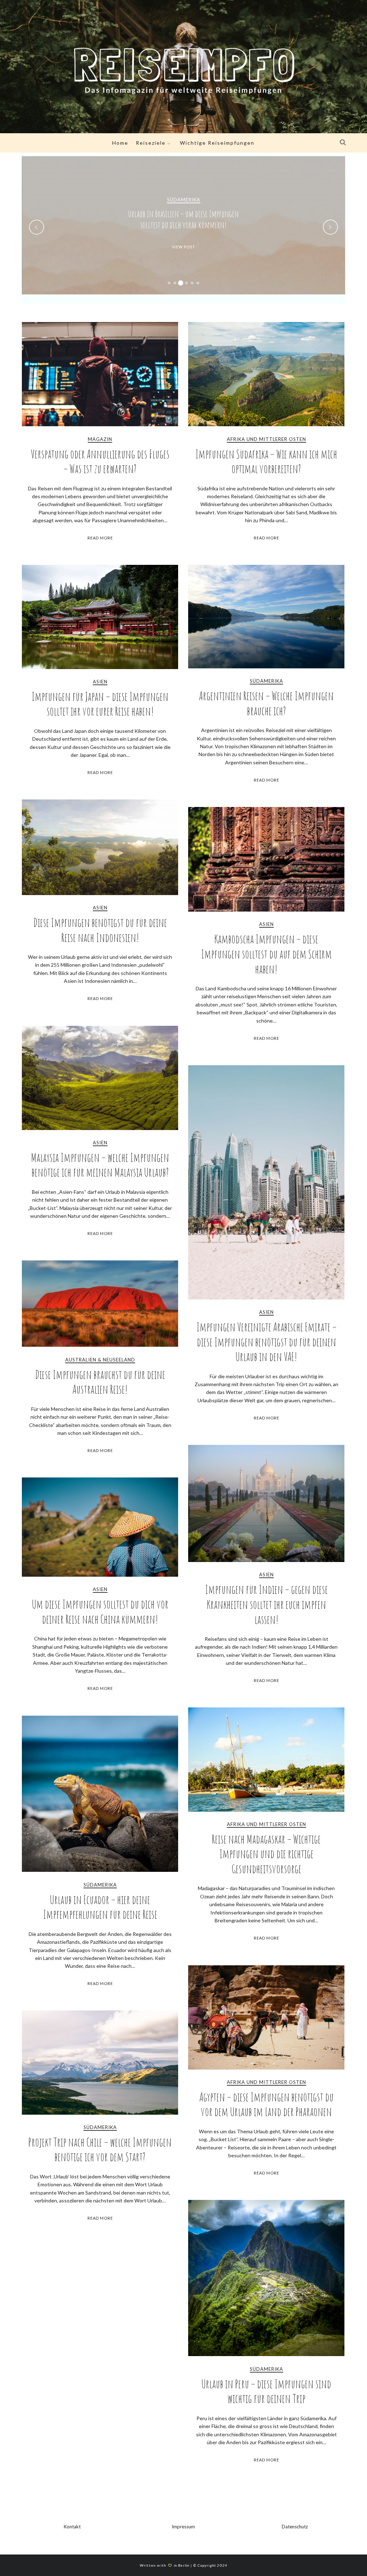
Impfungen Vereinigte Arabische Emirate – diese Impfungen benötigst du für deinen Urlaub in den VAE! (266, 1342)
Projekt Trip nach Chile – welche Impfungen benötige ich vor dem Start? (100, 2150)
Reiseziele (151, 143)
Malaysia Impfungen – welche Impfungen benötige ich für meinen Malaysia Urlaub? (100, 1165)
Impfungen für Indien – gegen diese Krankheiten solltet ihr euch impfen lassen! (266, 1604)
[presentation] (37, 227)
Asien (100, 682)
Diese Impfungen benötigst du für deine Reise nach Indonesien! (100, 930)
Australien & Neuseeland (100, 1360)
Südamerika (266, 681)
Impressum (183, 2527)
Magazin (100, 439)
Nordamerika (183, 200)
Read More (100, 538)
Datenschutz (295, 2527)
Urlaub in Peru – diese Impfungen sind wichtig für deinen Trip (266, 2391)
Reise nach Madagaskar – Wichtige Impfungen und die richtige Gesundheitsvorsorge (266, 1854)
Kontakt (72, 2527)
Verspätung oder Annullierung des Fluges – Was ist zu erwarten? (100, 462)
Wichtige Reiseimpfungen (217, 143)
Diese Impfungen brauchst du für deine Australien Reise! (100, 1382)
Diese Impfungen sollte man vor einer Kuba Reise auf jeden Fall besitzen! (183, 219)
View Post (183, 247)
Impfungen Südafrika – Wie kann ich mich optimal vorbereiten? (266, 462)
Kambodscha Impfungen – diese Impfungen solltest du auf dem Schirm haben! (266, 954)
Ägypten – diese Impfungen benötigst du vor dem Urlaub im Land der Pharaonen (266, 2104)
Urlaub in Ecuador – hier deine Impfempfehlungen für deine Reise (100, 1907)
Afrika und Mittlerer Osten (266, 439)
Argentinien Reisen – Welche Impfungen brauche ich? (266, 703)
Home (120, 143)
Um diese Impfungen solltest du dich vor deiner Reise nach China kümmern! (100, 1612)
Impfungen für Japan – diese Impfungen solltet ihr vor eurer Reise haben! (100, 704)
